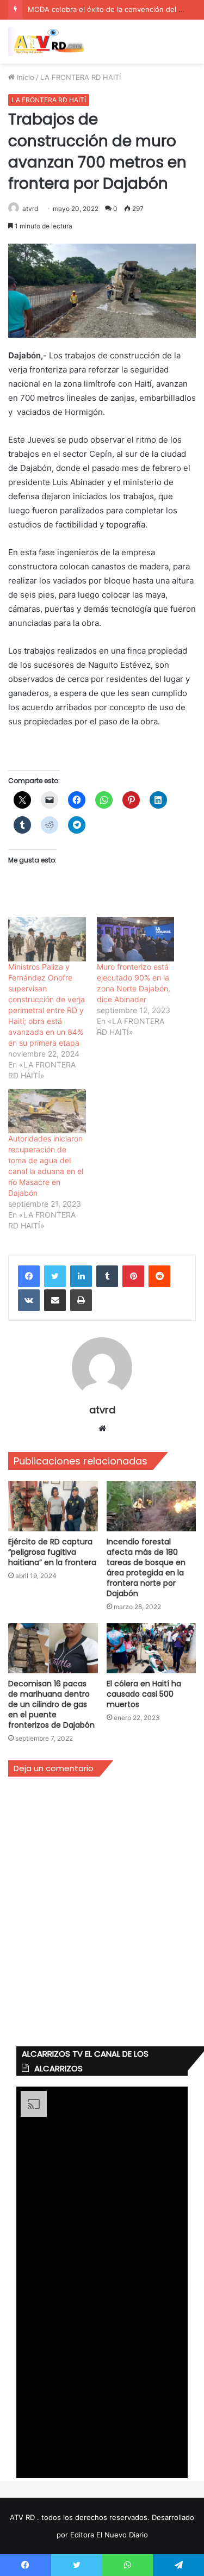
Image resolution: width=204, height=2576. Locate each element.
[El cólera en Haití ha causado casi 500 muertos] (152, 1649)
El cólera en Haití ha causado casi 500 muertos (144, 1694)
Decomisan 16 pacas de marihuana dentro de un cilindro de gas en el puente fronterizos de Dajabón (51, 1704)
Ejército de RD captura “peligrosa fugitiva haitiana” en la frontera (52, 1552)
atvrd (30, 209)
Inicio (24, 77)
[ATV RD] (52, 42)
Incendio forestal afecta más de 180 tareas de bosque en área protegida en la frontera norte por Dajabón (146, 1568)
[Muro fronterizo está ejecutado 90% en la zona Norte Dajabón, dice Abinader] (136, 939)
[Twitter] (55, 1276)
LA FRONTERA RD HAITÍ (81, 77)
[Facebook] (29, 1276)
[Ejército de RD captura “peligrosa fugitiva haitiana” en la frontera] (53, 1506)
